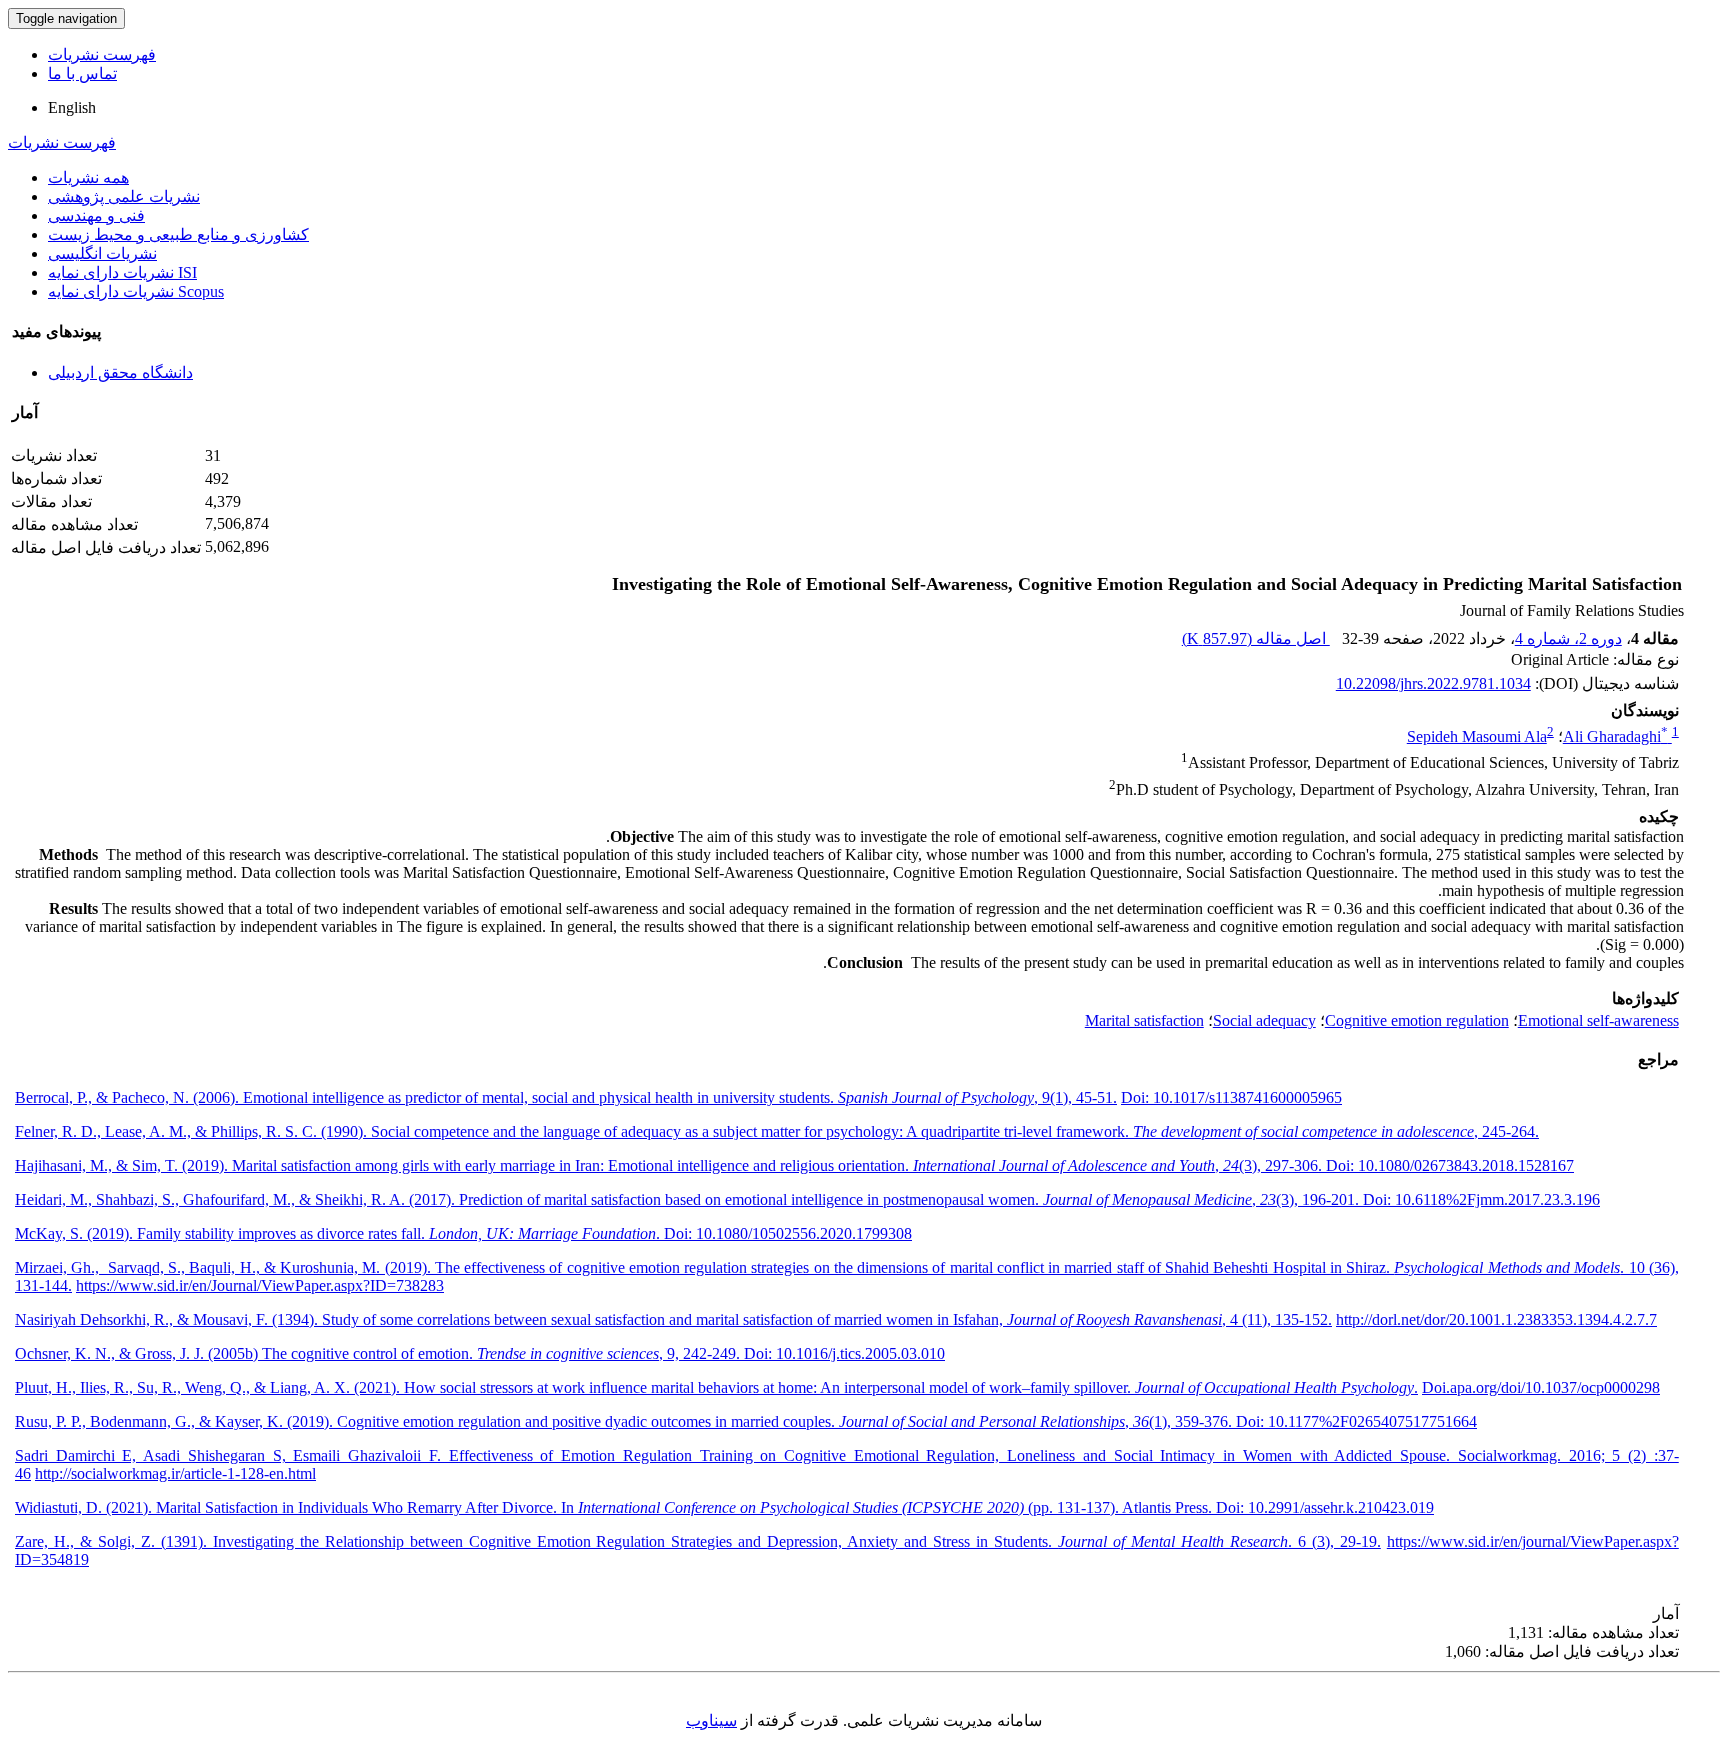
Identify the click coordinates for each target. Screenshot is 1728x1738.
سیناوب (711, 1720)
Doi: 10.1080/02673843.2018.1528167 (1450, 1165)
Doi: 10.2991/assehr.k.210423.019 (1325, 1507)
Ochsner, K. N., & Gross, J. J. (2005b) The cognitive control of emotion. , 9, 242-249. (379, 1353)
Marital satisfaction (1144, 1020)
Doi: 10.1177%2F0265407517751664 (1356, 1421)
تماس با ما (82, 73)
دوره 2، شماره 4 (1568, 638)
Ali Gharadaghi (1615, 736)
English (72, 107)
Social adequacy (1264, 1020)
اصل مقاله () (1256, 638)
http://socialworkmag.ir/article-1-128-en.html (175, 1473)
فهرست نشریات (102, 54)
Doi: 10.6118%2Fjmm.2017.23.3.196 (1481, 1199)
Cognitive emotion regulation (1417, 1020)
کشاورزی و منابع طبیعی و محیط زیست (178, 234)
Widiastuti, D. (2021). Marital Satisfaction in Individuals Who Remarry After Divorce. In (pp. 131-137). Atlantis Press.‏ (615, 1507)
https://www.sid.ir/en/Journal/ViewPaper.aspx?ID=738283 (260, 1285)
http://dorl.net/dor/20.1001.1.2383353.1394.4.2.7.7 (1496, 1319)
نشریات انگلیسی (102, 253)
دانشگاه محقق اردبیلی (120, 372)
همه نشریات (88, 177)
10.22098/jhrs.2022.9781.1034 (1433, 683)
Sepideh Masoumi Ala (1477, 736)
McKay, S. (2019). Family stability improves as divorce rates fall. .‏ (339, 1233)
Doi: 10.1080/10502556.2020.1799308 (788, 1233)
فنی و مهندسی (96, 215)
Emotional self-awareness (1598, 1020)
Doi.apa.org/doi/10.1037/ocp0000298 (1541, 1387)
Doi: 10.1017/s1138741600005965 (1231, 1097)
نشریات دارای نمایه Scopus (136, 291)
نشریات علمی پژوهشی (124, 196)
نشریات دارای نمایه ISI (122, 272)
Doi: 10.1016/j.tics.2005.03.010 (844, 1353)
